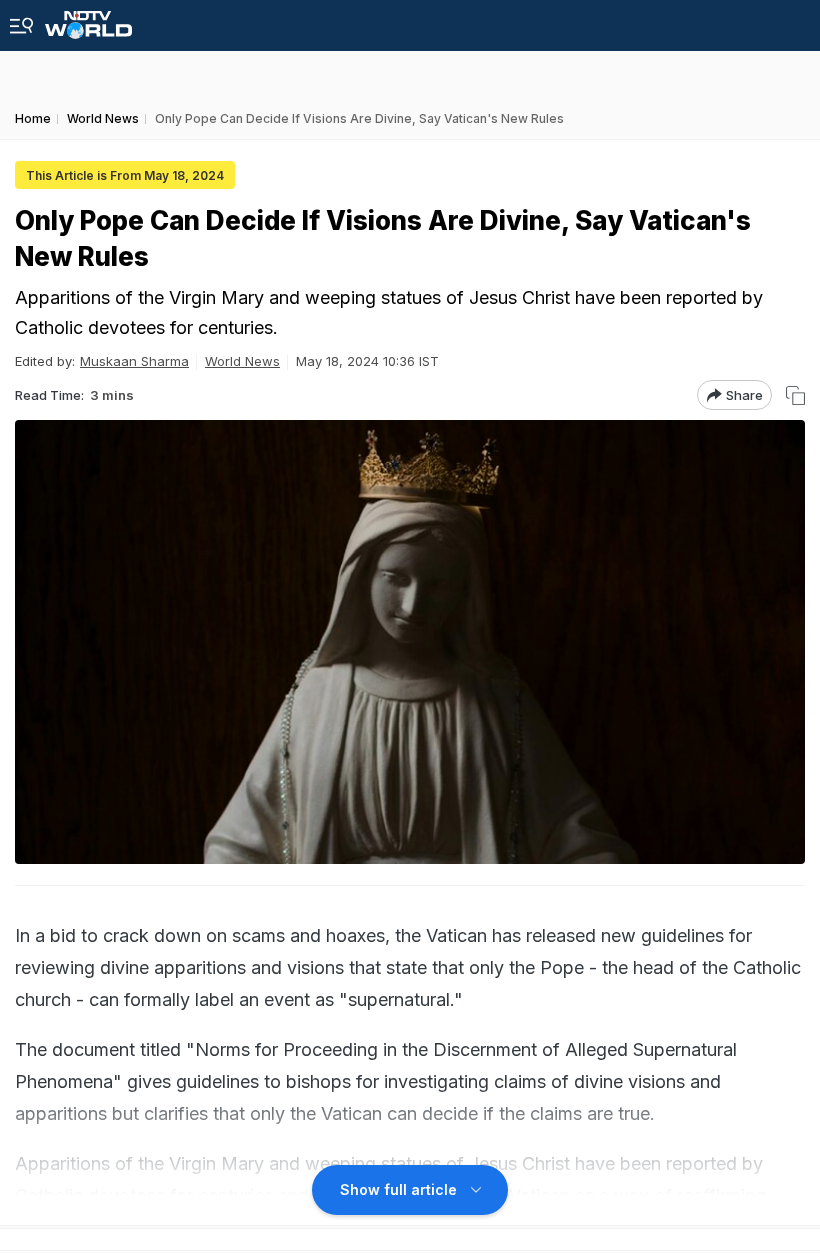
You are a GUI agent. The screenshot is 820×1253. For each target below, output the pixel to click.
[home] (88, 19)
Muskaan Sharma (134, 361)
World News (242, 361)
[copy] (795, 395)
